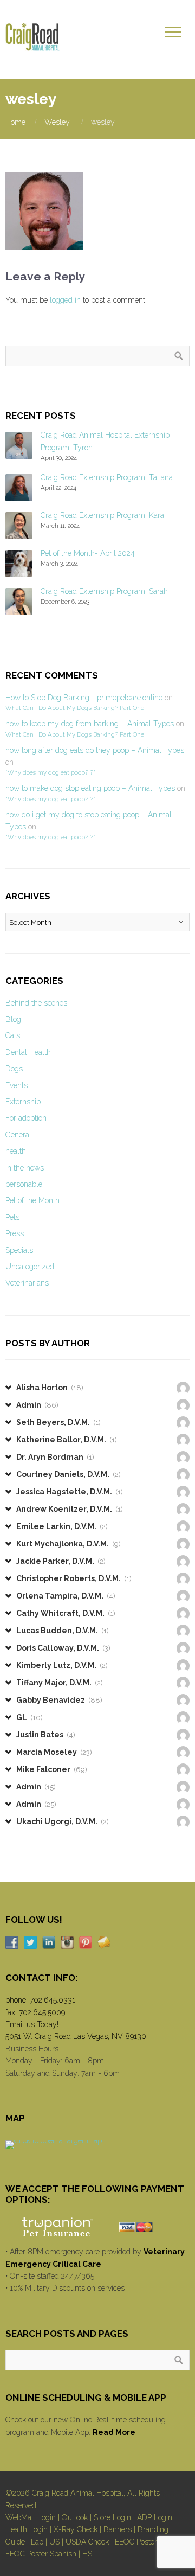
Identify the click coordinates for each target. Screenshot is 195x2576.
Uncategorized (30, 1267)
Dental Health (28, 1052)
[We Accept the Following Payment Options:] (97, 2227)
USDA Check (87, 2542)
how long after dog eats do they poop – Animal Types (95, 750)
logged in (65, 300)
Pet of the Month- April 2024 (88, 553)
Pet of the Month (32, 1200)
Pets (12, 1217)
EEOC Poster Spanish (41, 2554)
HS (87, 2554)
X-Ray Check (76, 2529)
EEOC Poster (136, 2542)
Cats (13, 1035)
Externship (23, 1102)
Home (15, 122)
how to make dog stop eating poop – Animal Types (90, 788)
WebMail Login (31, 2517)
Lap (37, 2542)
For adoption (26, 1118)
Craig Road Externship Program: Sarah (104, 591)
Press (15, 1233)
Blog (13, 1019)
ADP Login (155, 2517)
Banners (118, 2529)
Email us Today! (32, 2024)
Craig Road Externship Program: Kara (102, 515)
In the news (25, 1168)
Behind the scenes (36, 1003)
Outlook (75, 2517)
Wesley (57, 122)
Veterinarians (27, 1283)
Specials (19, 1250)
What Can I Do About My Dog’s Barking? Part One (75, 708)
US (54, 2542)
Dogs (14, 1069)
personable (24, 1184)
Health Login (27, 2529)
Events (17, 1085)
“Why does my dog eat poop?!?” (50, 772)
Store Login (112, 2517)
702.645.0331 (53, 2000)
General (18, 1135)
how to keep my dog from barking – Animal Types (90, 724)
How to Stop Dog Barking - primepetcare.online (84, 698)
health (16, 1151)
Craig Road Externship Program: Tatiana (107, 477)
